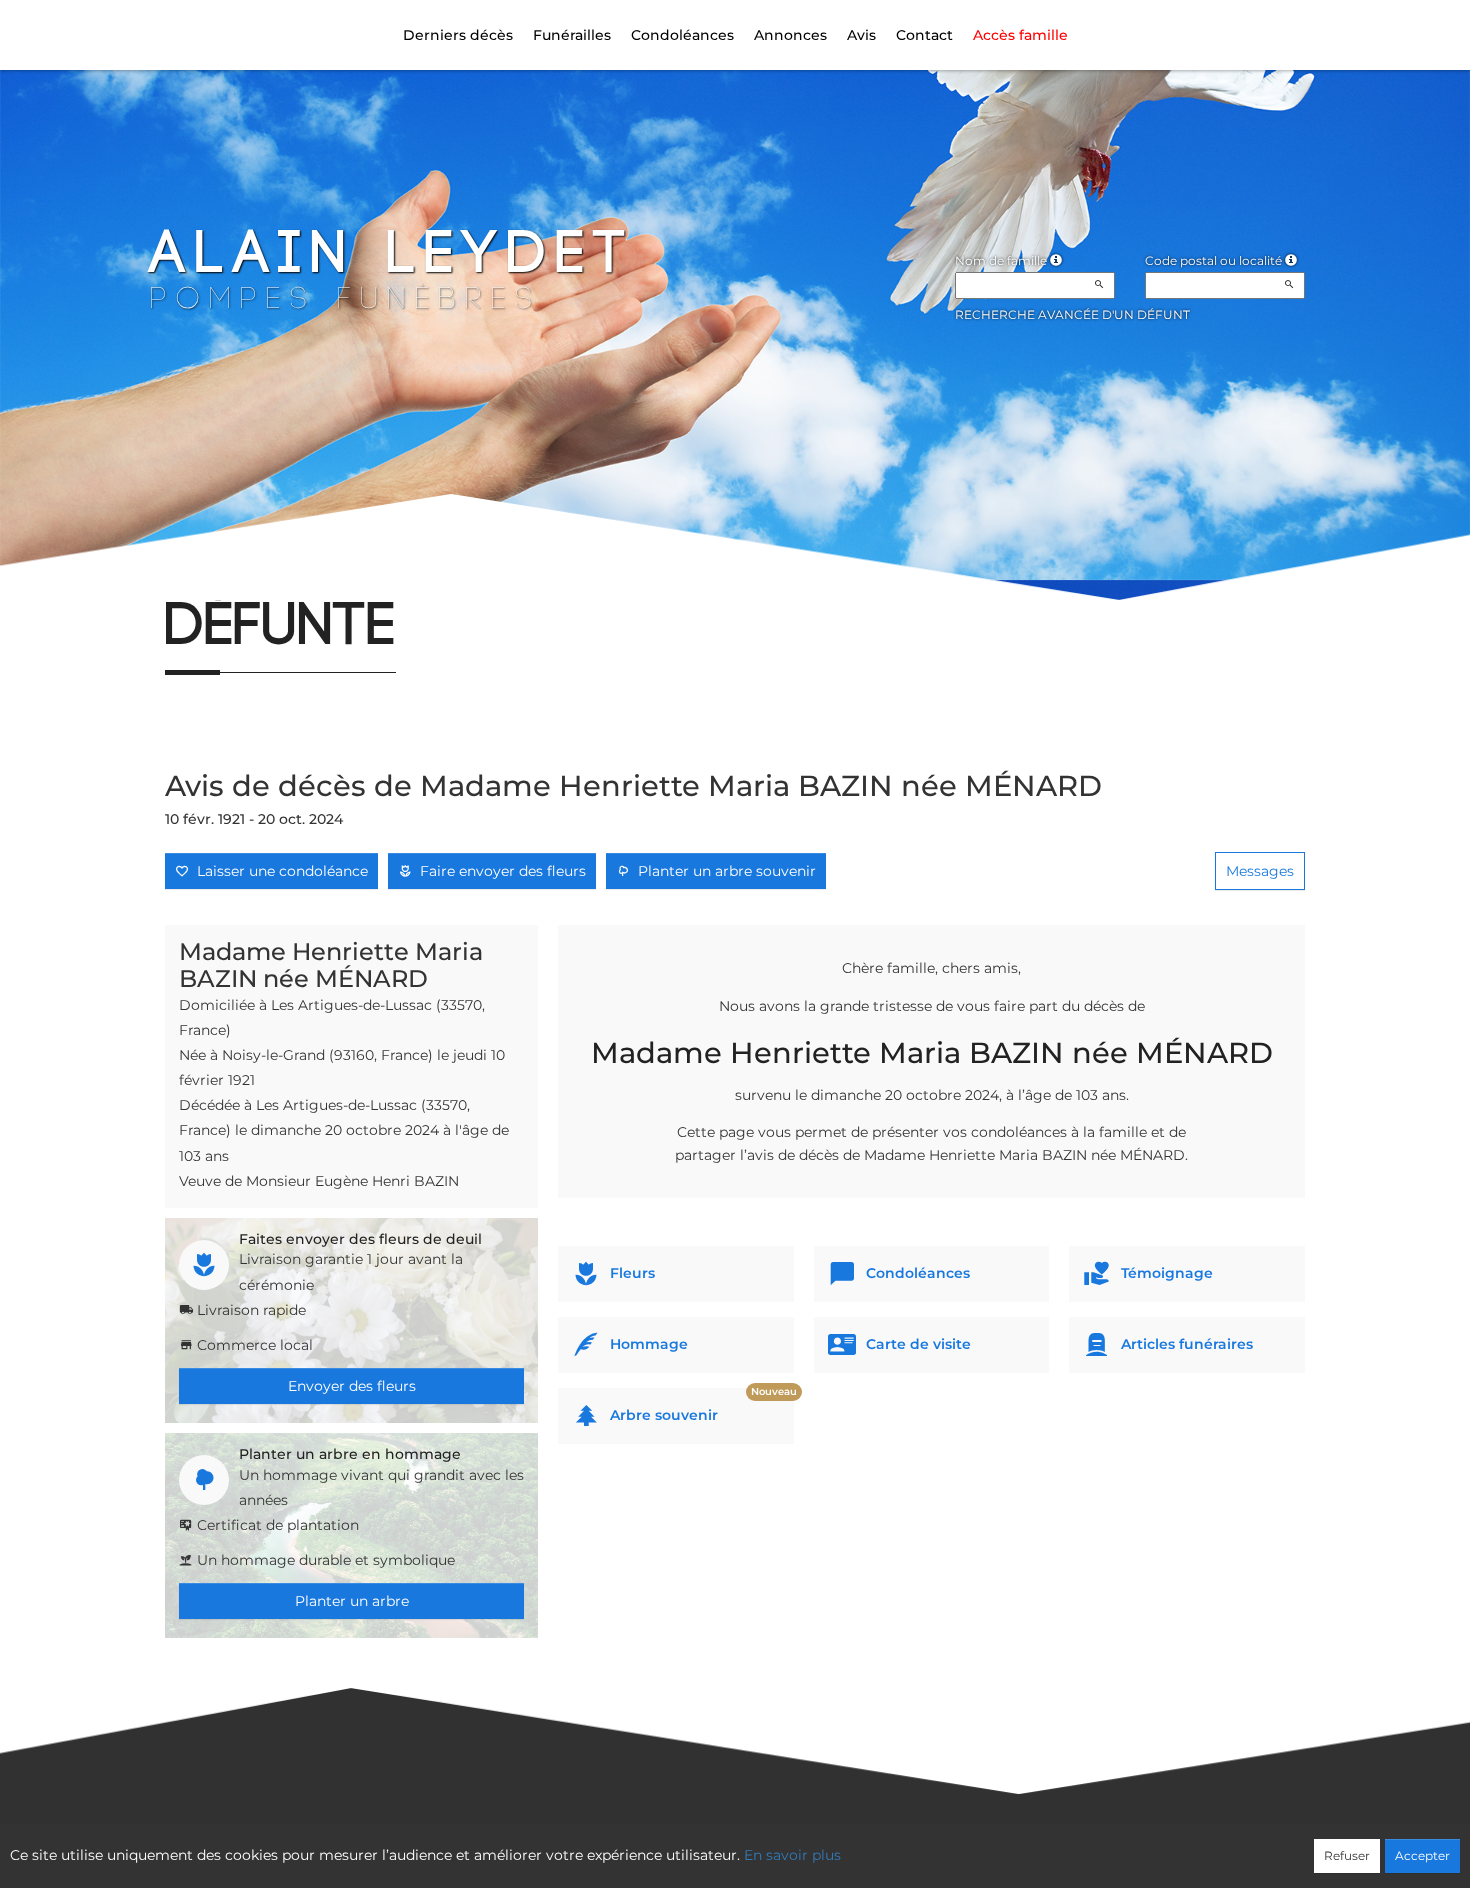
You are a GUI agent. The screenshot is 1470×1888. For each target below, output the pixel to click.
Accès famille (1020, 35)
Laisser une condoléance (278, 871)
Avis (861, 35)
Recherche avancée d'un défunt (1072, 314)
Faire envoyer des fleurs (499, 871)
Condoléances (682, 35)
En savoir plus (792, 1855)
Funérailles (572, 35)
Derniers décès (458, 35)
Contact (924, 35)
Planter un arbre (352, 1601)
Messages (1260, 871)
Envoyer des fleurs (352, 1386)
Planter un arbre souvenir (723, 871)
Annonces (790, 35)
